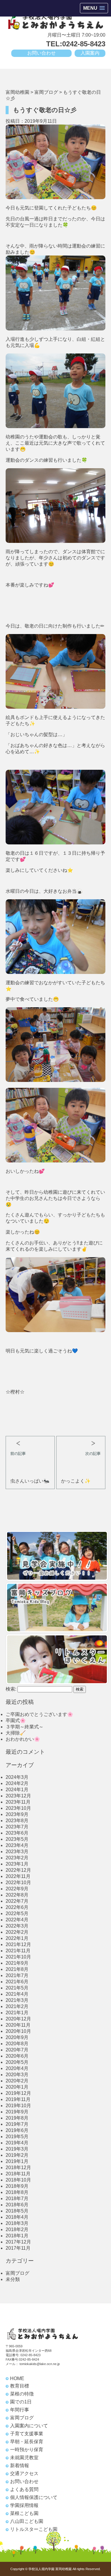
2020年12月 (18, 2019)
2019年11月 (18, 2099)
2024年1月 (17, 1790)
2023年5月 (17, 1839)
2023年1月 (17, 1864)
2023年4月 (17, 1845)
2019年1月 (17, 2161)
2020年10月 (18, 2031)
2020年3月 (17, 2075)
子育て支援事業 (27, 2434)
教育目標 (20, 2386)
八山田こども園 (27, 2521)
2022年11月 (18, 1876)
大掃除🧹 (16, 1733)
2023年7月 (17, 1827)
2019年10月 (18, 2106)
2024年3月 (17, 1777)
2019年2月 (17, 2155)
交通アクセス (24, 2473)
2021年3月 (17, 2000)
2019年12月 (18, 2093)
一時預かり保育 (27, 2450)
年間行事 (20, 2410)
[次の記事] (81, 1441)
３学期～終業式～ (25, 1727)
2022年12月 (18, 1870)
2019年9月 (17, 2112)
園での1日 (21, 2402)
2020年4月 (17, 2068)
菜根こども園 (24, 2513)
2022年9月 (17, 1889)
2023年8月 (17, 1821)
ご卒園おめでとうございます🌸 (39, 1714)
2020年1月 (17, 2087)
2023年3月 (17, 1852)
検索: (11, 1689)
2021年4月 (17, 1994)
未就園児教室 (24, 2458)
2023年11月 (18, 1802)
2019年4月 (17, 2143)
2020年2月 (17, 2081)
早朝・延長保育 (27, 2442)
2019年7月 (17, 2124)
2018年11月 (18, 2174)
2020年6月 (17, 2056)
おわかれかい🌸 (23, 1739)
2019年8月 (17, 2118)
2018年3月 (17, 2223)
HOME (17, 2378)
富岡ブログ (17, 2273)
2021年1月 (17, 2013)
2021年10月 (18, 1957)
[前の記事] (30, 1441)
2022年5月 (17, 1913)
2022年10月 (18, 1883)
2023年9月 (17, 1814)
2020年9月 (17, 2037)
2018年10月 (18, 2180)
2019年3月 (17, 2149)
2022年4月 (17, 1920)
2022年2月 (17, 1932)
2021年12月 (18, 1944)
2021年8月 (17, 1969)
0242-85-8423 (30, 2355)
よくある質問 (24, 2489)
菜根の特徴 (22, 2394)
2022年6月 (17, 1907)
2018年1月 (17, 2236)
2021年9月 (17, 1963)
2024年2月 (17, 1783)
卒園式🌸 (16, 1721)
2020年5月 (17, 2062)
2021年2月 (17, 2006)
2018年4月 (17, 2217)
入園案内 (90, 53)
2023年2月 (17, 1858)
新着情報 (20, 2466)
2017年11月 (18, 2248)
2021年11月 (18, 1951)
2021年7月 (17, 1975)
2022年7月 (17, 1901)
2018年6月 (17, 2205)
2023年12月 (18, 1796)
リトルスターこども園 (34, 2529)
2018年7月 (17, 2198)
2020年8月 (17, 2044)
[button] (94, 8)
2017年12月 (18, 2242)
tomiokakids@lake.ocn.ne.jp (40, 2364)
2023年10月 (18, 1808)
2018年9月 (17, 2186)
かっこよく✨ (76, 1481)
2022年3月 (17, 1926)
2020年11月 (18, 2025)
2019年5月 (17, 2137)
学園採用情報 (24, 2505)
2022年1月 (17, 1938)
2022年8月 (17, 1895)
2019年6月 (17, 2130)
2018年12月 (18, 2168)
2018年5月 (17, 2211)
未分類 (13, 2279)
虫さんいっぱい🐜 (30, 1481)
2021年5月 (17, 1988)
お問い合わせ (41, 53)
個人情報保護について (34, 2497)
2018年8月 (17, 2192)
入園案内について (29, 2426)
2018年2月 (17, 2229)
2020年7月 (17, 2050)
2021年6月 (17, 1982)
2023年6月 (17, 1833)
